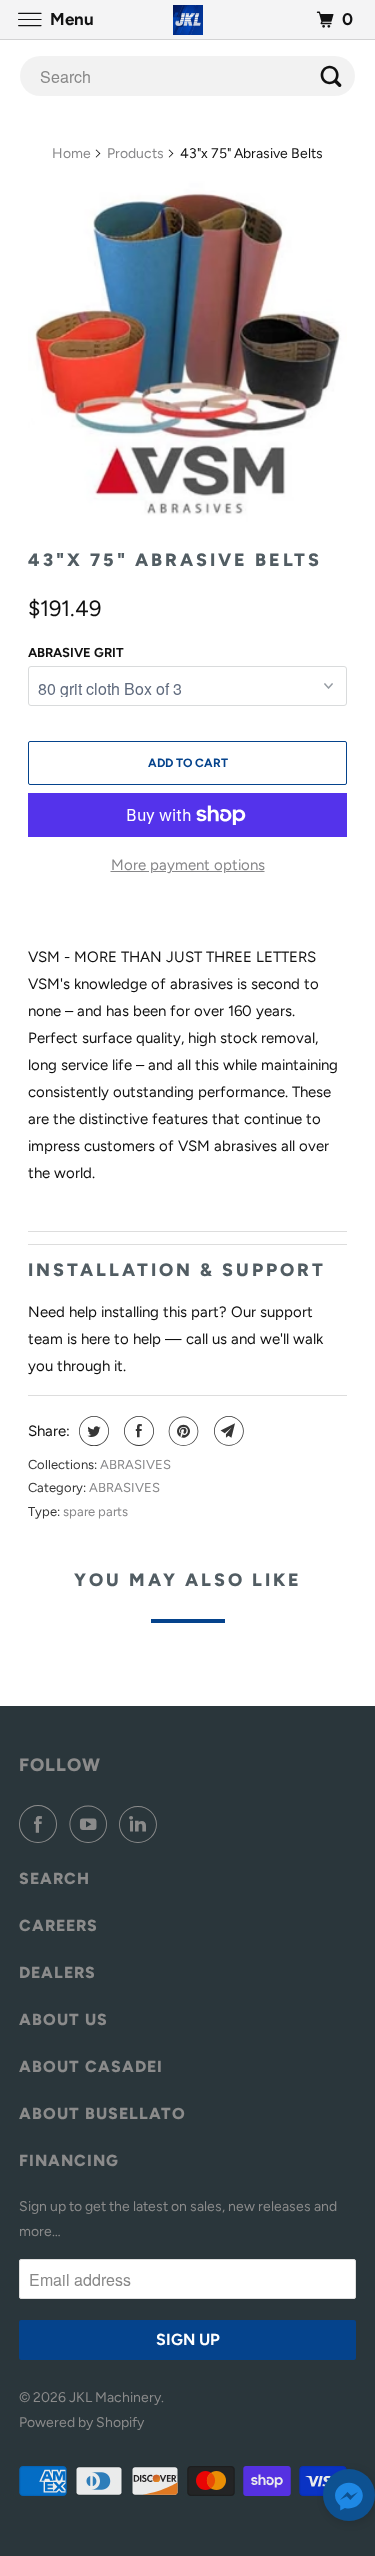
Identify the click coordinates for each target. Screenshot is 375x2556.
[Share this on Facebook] (136, 1431)
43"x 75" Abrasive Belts (175, 560)
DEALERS (57, 1972)
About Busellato (102, 2113)
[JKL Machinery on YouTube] (92, 1824)
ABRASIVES (135, 1464)
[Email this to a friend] (226, 1431)
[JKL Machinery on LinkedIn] (142, 1824)
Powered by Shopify (81, 2422)
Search (54, 1878)
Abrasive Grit (76, 652)
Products (135, 153)
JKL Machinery (115, 2397)
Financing (69, 2160)
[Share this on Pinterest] (181, 1431)
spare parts (95, 1511)
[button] (349, 2499)
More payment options (188, 865)
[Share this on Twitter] (91, 1431)
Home (71, 153)
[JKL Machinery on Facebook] (42, 1824)
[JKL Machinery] (188, 19)
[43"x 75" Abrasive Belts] (187, 356)
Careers (58, 1925)
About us (63, 2019)
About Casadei (91, 2066)
